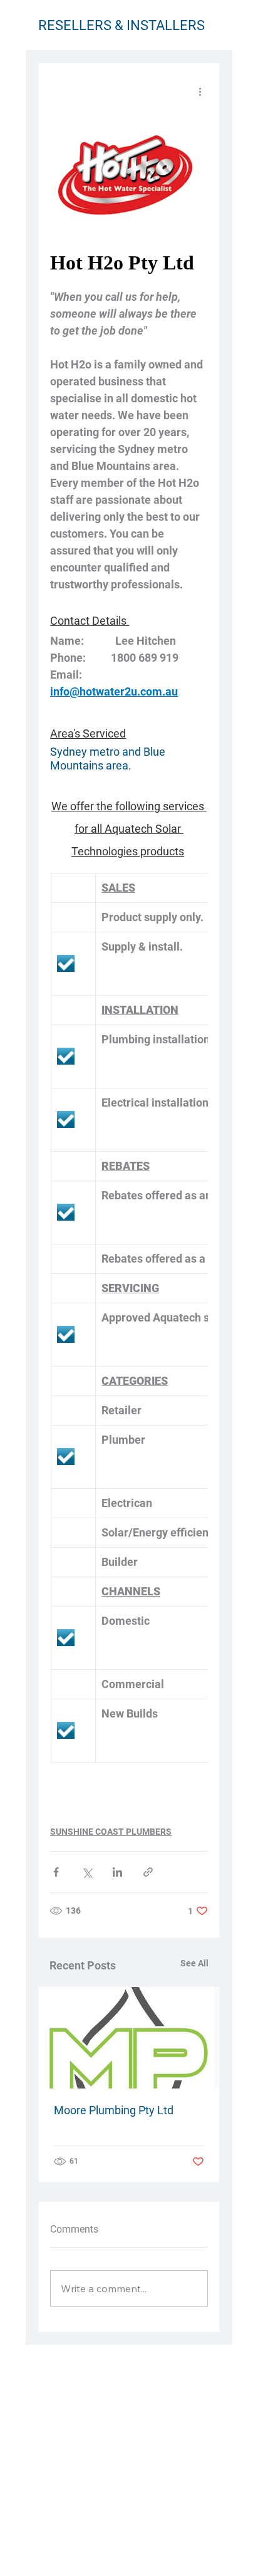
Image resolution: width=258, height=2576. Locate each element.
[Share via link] (148, 1872)
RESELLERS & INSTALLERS (121, 25)
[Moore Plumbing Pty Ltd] (129, 2038)
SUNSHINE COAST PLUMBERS (111, 1832)
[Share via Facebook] (56, 1872)
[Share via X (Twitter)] (87, 1872)
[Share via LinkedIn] (117, 1872)
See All (194, 1963)
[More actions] (200, 91)
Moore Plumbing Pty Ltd (114, 2110)
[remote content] (129, 263)
